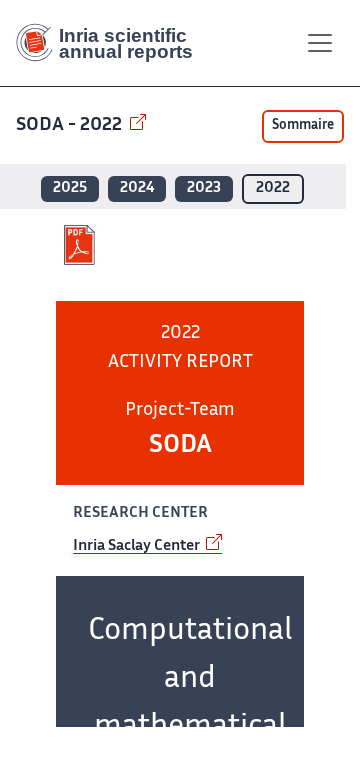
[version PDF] (81, 245)
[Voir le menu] (320, 43)
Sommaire (303, 126)
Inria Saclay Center (138, 546)
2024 (137, 188)
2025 (70, 188)
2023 (204, 188)
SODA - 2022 (71, 125)
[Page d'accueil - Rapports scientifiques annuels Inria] (112, 43)
